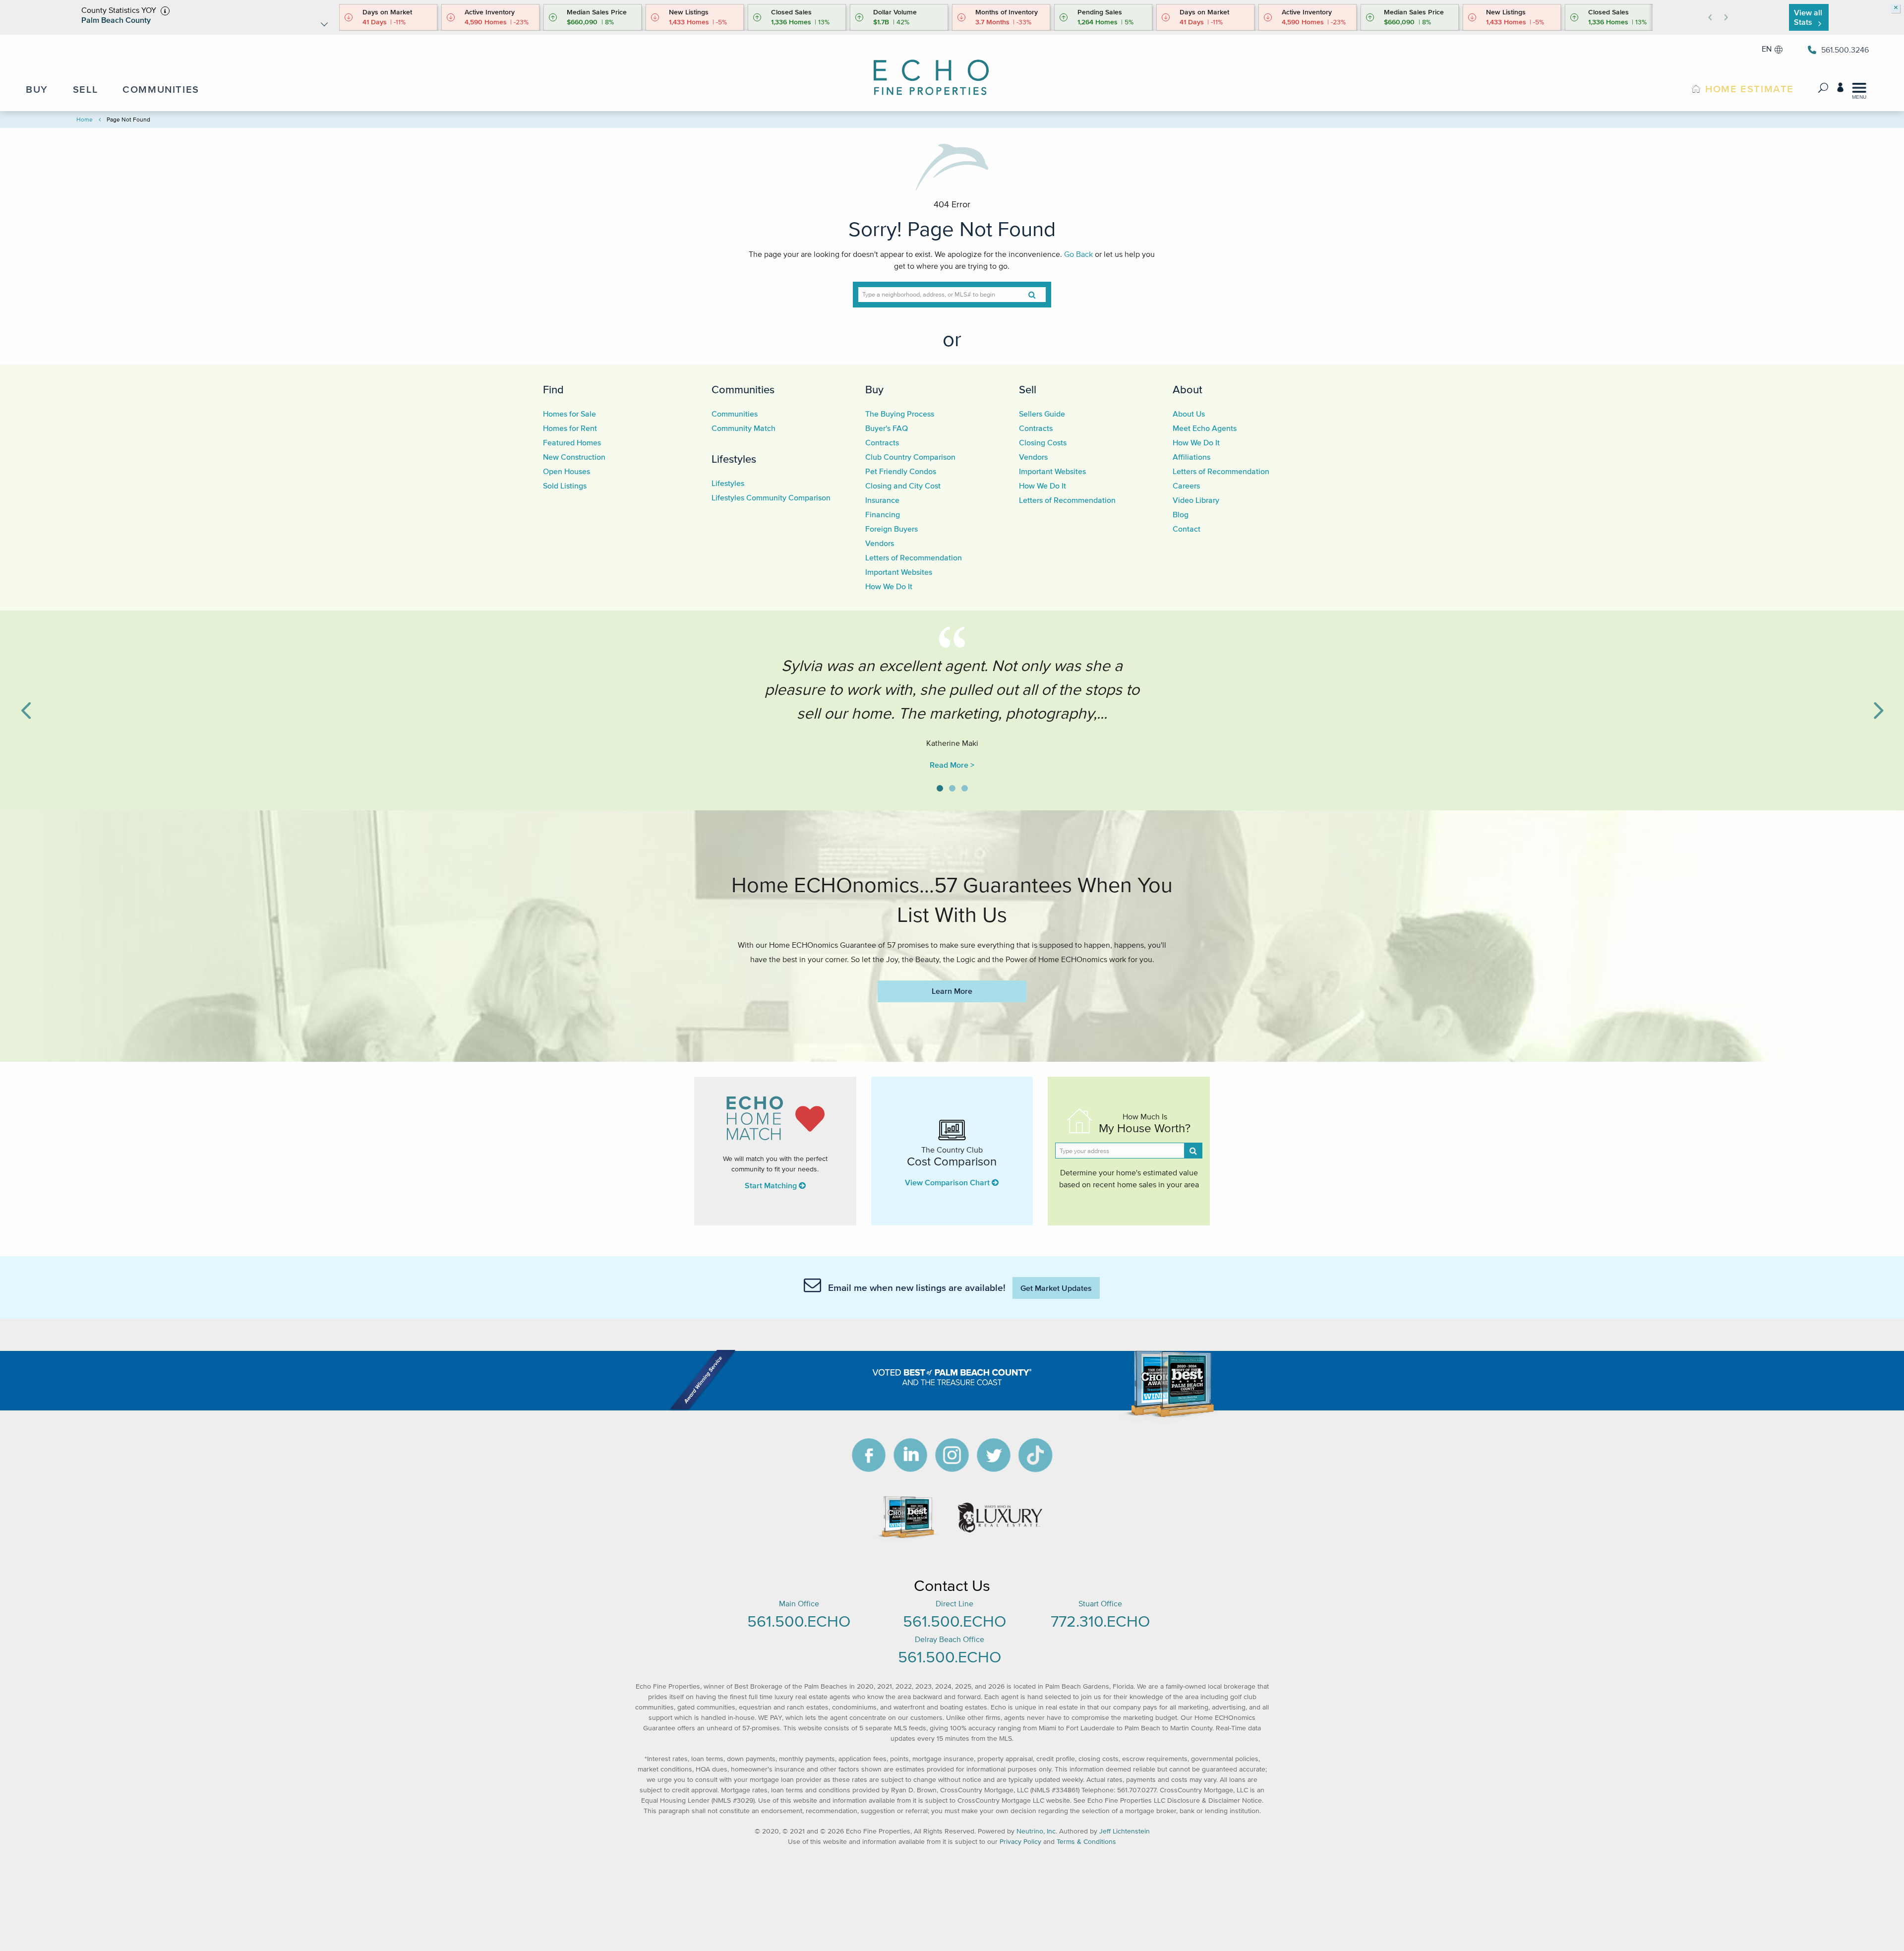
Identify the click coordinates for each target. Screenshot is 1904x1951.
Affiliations (1191, 457)
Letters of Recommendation (914, 557)
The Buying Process (900, 414)
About (1188, 389)
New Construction (574, 457)
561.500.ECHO (799, 1621)
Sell (1028, 389)
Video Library (1196, 500)
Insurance (882, 500)
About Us (1189, 414)
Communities (743, 389)
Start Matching (772, 1185)
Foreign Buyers (892, 529)
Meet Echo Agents (1205, 428)
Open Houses (566, 471)
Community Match (744, 428)
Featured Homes (572, 442)
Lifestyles (734, 459)
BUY (37, 89)
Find (553, 389)
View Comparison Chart (948, 1182)
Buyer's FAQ (887, 428)
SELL (85, 89)
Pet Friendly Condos (901, 471)
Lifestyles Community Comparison (771, 497)
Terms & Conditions (1086, 1842)
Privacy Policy (1020, 1842)
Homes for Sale (569, 414)
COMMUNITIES (161, 89)
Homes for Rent (570, 428)
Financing (883, 514)
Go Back (1078, 254)
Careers (1186, 486)
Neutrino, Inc (1036, 1831)
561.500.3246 (1845, 50)
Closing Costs (1043, 442)
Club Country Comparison (910, 457)
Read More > (952, 765)
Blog (1181, 514)
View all (1808, 17)
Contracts (882, 442)
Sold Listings (565, 486)
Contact (1187, 529)
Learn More (952, 991)
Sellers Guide (1042, 414)
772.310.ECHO (1100, 1621)
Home (85, 119)
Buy (874, 389)
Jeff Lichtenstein (1125, 1831)
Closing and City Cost (903, 486)
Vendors (880, 543)
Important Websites (899, 572)
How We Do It (889, 586)
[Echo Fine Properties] (940, 71)
